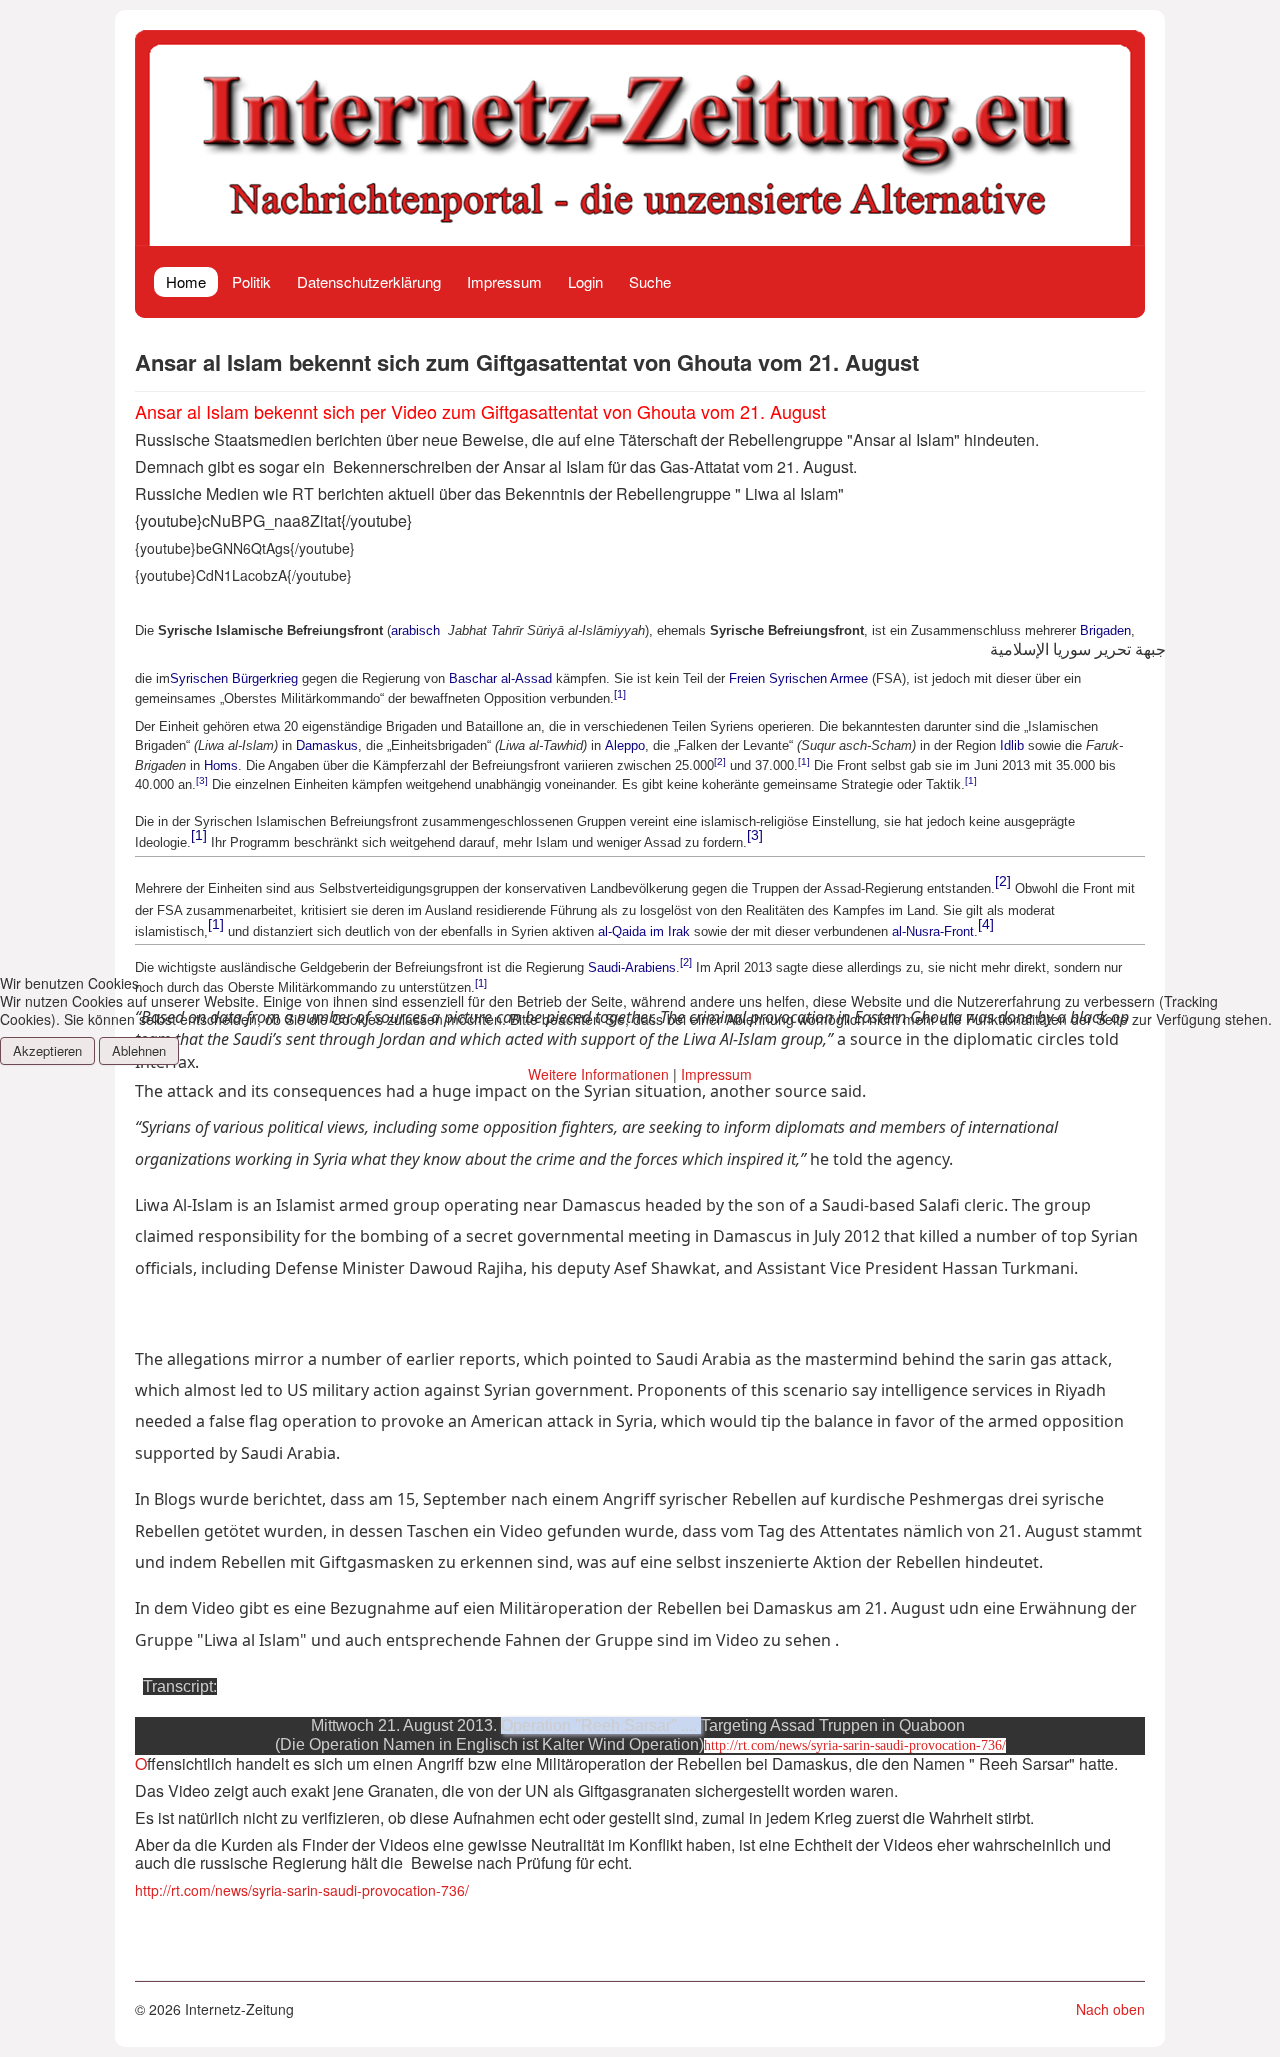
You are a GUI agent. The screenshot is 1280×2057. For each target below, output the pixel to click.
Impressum (716, 1074)
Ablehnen (139, 1050)
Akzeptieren (47, 1050)
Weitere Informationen (598, 1074)
